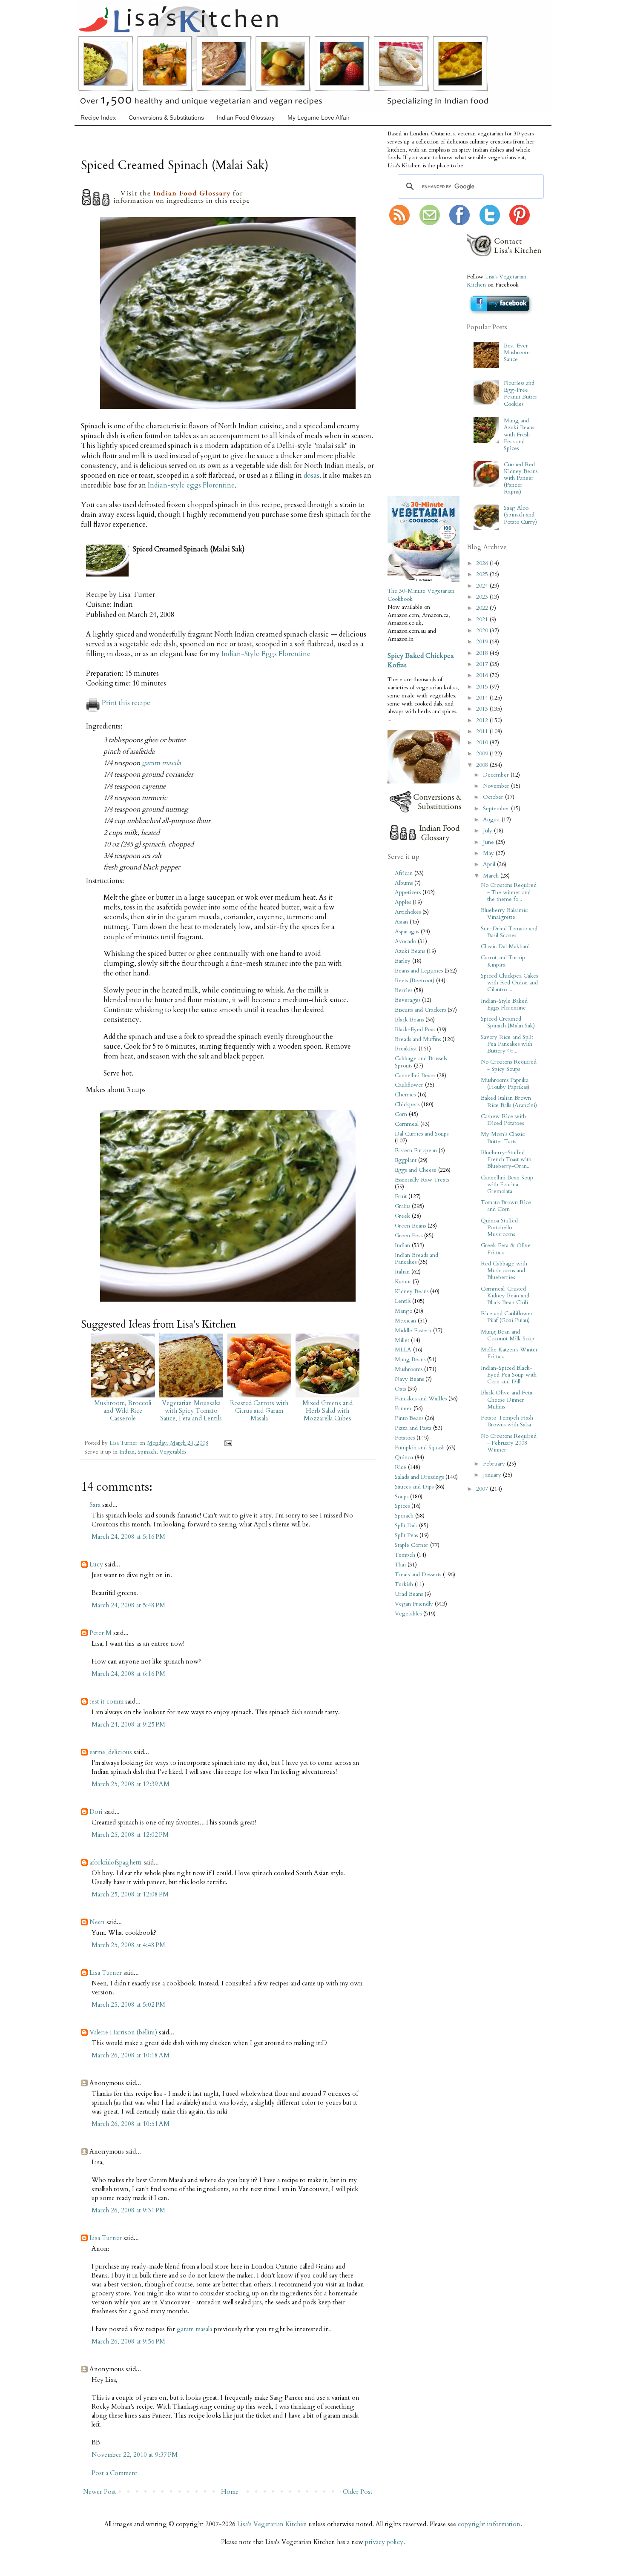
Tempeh (405, 1555)
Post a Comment (115, 2473)
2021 (483, 620)
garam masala (161, 763)
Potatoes (405, 1438)
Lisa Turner (124, 1443)
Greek (402, 1216)
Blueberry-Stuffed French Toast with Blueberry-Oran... (506, 1159)
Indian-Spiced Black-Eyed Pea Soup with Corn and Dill (509, 1375)
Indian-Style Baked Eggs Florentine (504, 1004)
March (492, 876)
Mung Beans (410, 1360)
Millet (402, 1340)
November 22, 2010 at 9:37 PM (135, 2455)
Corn (401, 1114)
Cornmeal (407, 1124)
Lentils (403, 1301)
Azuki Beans (410, 951)
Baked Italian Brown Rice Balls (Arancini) (509, 1102)
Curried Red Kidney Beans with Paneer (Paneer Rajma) (521, 478)
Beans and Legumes (419, 971)
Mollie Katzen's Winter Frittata (509, 1353)
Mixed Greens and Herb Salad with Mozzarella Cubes (327, 1411)
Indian (127, 1452)
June (489, 842)
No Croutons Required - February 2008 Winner (509, 1443)
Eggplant (406, 1160)
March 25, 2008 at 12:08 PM (130, 1894)
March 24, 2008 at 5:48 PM (128, 1605)
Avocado (405, 941)
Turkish (404, 1584)
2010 (483, 743)
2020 (483, 631)
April (490, 864)
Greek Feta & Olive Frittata (506, 1249)
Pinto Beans (409, 1418)
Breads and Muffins (418, 1039)
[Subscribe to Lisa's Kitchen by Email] (430, 224)
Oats (400, 1389)
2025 (483, 574)
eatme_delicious (111, 1752)
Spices (402, 1506)
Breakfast (406, 1049)
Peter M (101, 1633)
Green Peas (409, 1236)
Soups (402, 1497)
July (488, 831)
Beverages (408, 1000)
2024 (483, 586)
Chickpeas (407, 1104)
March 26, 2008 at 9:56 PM (128, 2341)
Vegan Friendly (414, 1604)
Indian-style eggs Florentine (191, 485)
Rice (401, 1467)
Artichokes (408, 912)
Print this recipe (126, 703)
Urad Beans (409, 1594)
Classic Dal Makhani (505, 947)
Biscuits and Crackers (420, 1010)
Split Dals (406, 1526)
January (493, 1475)
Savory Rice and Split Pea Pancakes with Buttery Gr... (507, 1044)
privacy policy (384, 2542)
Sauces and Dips (414, 1487)
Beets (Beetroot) (415, 981)
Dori (96, 1812)
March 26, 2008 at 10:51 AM (131, 2124)
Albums (404, 883)
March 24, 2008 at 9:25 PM (128, 1724)
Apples (403, 902)
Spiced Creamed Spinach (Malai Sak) (508, 1022)
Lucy (96, 1564)
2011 (483, 731)
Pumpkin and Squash (420, 1448)
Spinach (147, 1452)
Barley (403, 961)
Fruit (401, 1196)
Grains (402, 1206)
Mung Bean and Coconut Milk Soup (508, 1335)
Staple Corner (412, 1545)
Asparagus (407, 932)
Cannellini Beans (415, 1076)
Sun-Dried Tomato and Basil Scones (509, 932)
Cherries (405, 1095)
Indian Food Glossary (246, 118)
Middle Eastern (413, 1331)
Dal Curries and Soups (422, 1134)
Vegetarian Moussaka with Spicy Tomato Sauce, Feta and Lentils (191, 1411)
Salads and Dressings (419, 1477)
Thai (400, 1565)
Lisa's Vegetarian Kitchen (272, 2524)
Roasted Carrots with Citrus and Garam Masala (259, 1411)
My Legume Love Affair (319, 118)
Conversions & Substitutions (166, 118)
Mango (403, 1311)
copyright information (489, 2524)
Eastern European (416, 1150)
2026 (483, 563)
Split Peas (406, 1535)
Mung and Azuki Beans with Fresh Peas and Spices (519, 435)
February (495, 1464)
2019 (483, 642)
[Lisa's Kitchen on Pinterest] (520, 224)
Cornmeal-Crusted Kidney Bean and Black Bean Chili (505, 1296)
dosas (312, 476)
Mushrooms (409, 1369)
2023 (483, 597)
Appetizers (408, 892)
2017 (483, 664)
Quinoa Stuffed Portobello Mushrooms (499, 1228)
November (497, 786)
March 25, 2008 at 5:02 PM (128, 2005)
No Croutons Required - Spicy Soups (509, 1065)
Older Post (358, 2492)
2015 (483, 687)
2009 (483, 754)
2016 (483, 675)
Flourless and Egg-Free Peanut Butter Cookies (521, 394)
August (492, 820)
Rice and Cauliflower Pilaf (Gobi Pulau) (507, 1317)
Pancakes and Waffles (421, 1399)
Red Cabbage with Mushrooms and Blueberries (504, 1271)
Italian (402, 1272)
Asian (401, 922)
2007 (483, 1489)
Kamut (403, 1282)
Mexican (405, 1321)
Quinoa (404, 1457)
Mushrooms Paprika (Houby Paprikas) (505, 1084)
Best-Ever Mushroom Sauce (517, 353)
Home (230, 2492)
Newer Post (100, 2492)
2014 (483, 698)
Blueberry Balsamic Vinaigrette (504, 914)
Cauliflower (409, 1085)
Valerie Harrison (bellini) (123, 2032)
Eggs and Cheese (416, 1170)
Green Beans (410, 1226)
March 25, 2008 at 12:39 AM (131, 1784)
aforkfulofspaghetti (116, 1862)
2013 (483, 709)
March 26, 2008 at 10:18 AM (131, 2055)
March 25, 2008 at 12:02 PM (130, 1835)
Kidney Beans (412, 1291)
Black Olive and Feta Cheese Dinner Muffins (507, 1400)
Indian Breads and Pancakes (416, 1259)
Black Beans (409, 1020)
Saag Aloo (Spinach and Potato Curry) (520, 515)
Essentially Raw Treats (422, 1180)
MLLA (403, 1350)
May (489, 853)
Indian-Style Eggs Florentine (266, 654)
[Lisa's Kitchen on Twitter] (490, 224)
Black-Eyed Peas (415, 1030)
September (497, 809)
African (404, 873)
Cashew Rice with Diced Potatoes (503, 1120)
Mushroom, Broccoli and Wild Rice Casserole (123, 1411)
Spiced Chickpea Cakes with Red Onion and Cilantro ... (509, 983)
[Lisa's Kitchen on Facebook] (459, 224)
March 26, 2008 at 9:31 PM (128, 2210)
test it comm (106, 1701)
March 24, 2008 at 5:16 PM (128, 1537)
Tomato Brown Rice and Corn (506, 1206)
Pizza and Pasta (413, 1428)
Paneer (403, 1408)
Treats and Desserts (418, 1575)
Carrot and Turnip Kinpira (503, 961)
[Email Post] (227, 1443)
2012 (483, 720)
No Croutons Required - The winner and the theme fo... (509, 892)
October (494, 797)
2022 (483, 608)
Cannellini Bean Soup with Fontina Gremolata (507, 1185)
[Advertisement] (413, 361)
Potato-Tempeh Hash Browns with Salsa (507, 1421)
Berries (403, 990)
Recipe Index (98, 118)
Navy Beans (409, 1379)
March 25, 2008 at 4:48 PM (128, 1945)
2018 (483, 653)
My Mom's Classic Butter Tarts (503, 1138)
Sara (95, 1505)
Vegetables (173, 1452)
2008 (483, 765)
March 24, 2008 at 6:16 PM (128, 1674)
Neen (97, 1922)
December (497, 775)
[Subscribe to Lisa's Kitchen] (399, 224)
